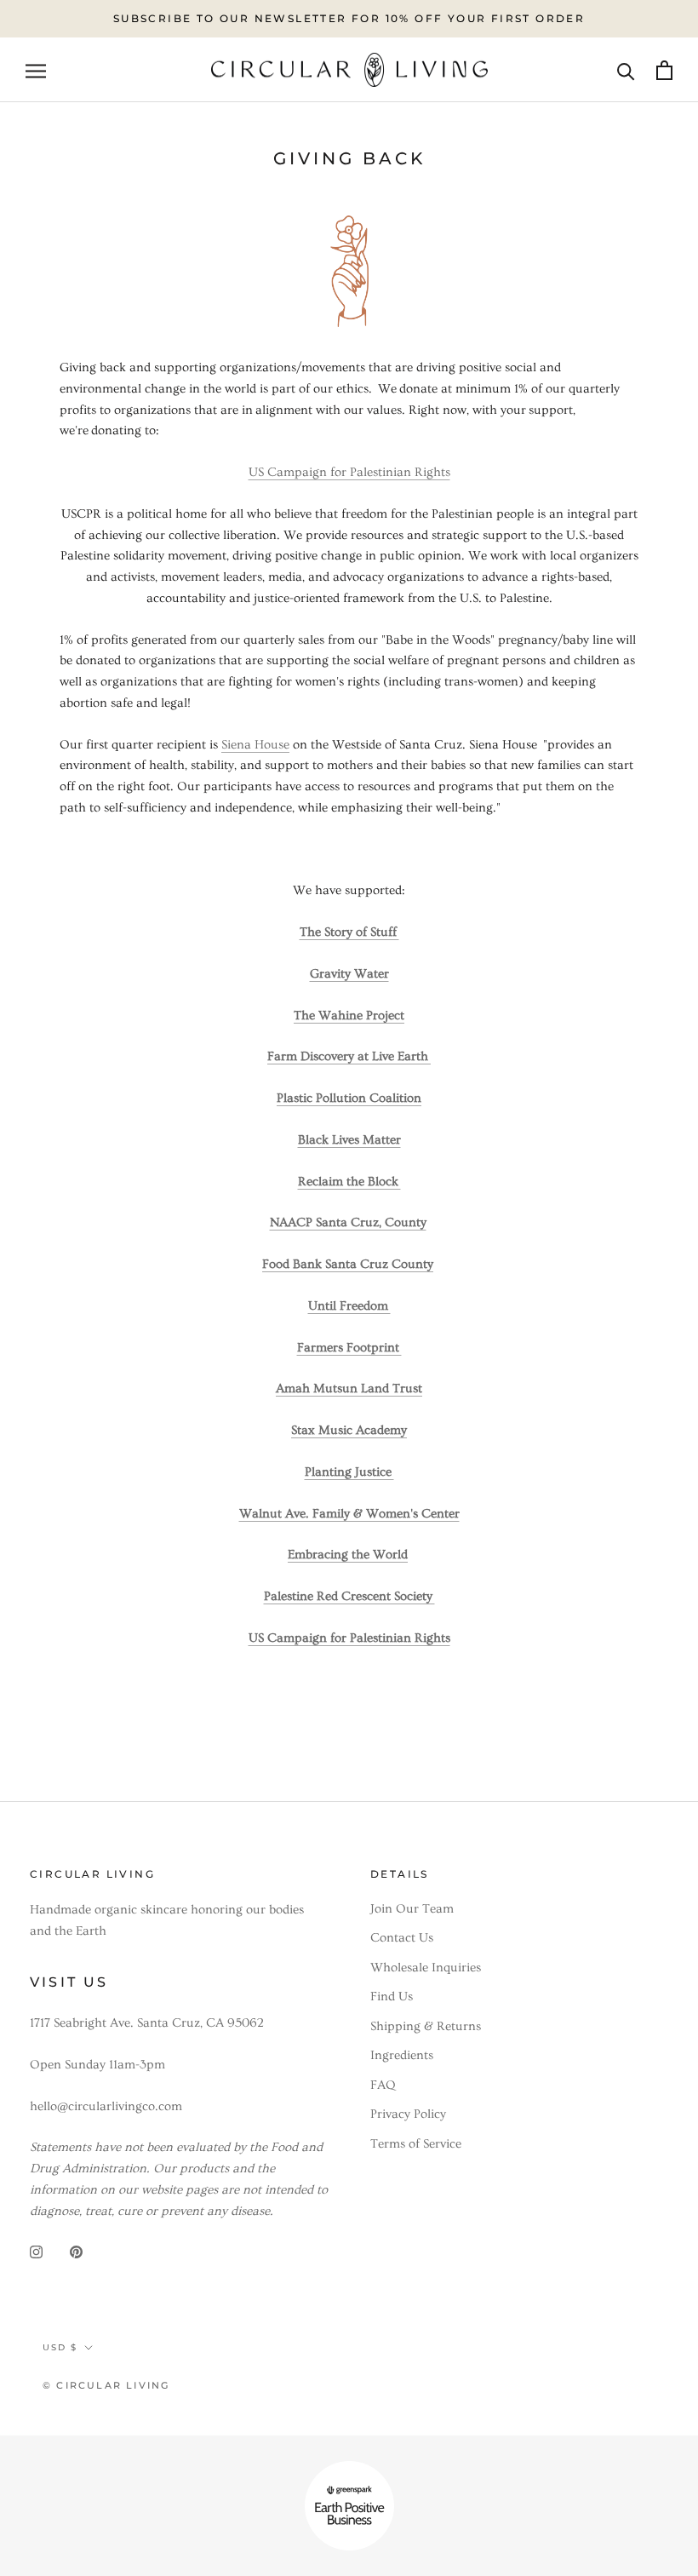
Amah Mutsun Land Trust (349, 1388)
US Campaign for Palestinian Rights (349, 472)
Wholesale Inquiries (426, 1968)
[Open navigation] (36, 69)
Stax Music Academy (349, 1430)
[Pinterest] (76, 2249)
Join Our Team (412, 1909)
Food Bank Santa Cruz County (348, 1264)
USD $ (60, 2347)
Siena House (255, 745)
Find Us (392, 1997)
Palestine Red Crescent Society (349, 1596)
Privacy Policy (408, 2114)
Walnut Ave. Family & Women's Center (349, 1514)
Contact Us (402, 1938)
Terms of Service (416, 2144)
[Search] (626, 69)
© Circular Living (106, 2385)
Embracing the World (348, 1555)
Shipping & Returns (426, 2026)
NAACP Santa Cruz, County (348, 1222)
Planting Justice (349, 1472)
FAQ (383, 2085)
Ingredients (402, 2055)
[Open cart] (664, 70)
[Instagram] (36, 2249)
